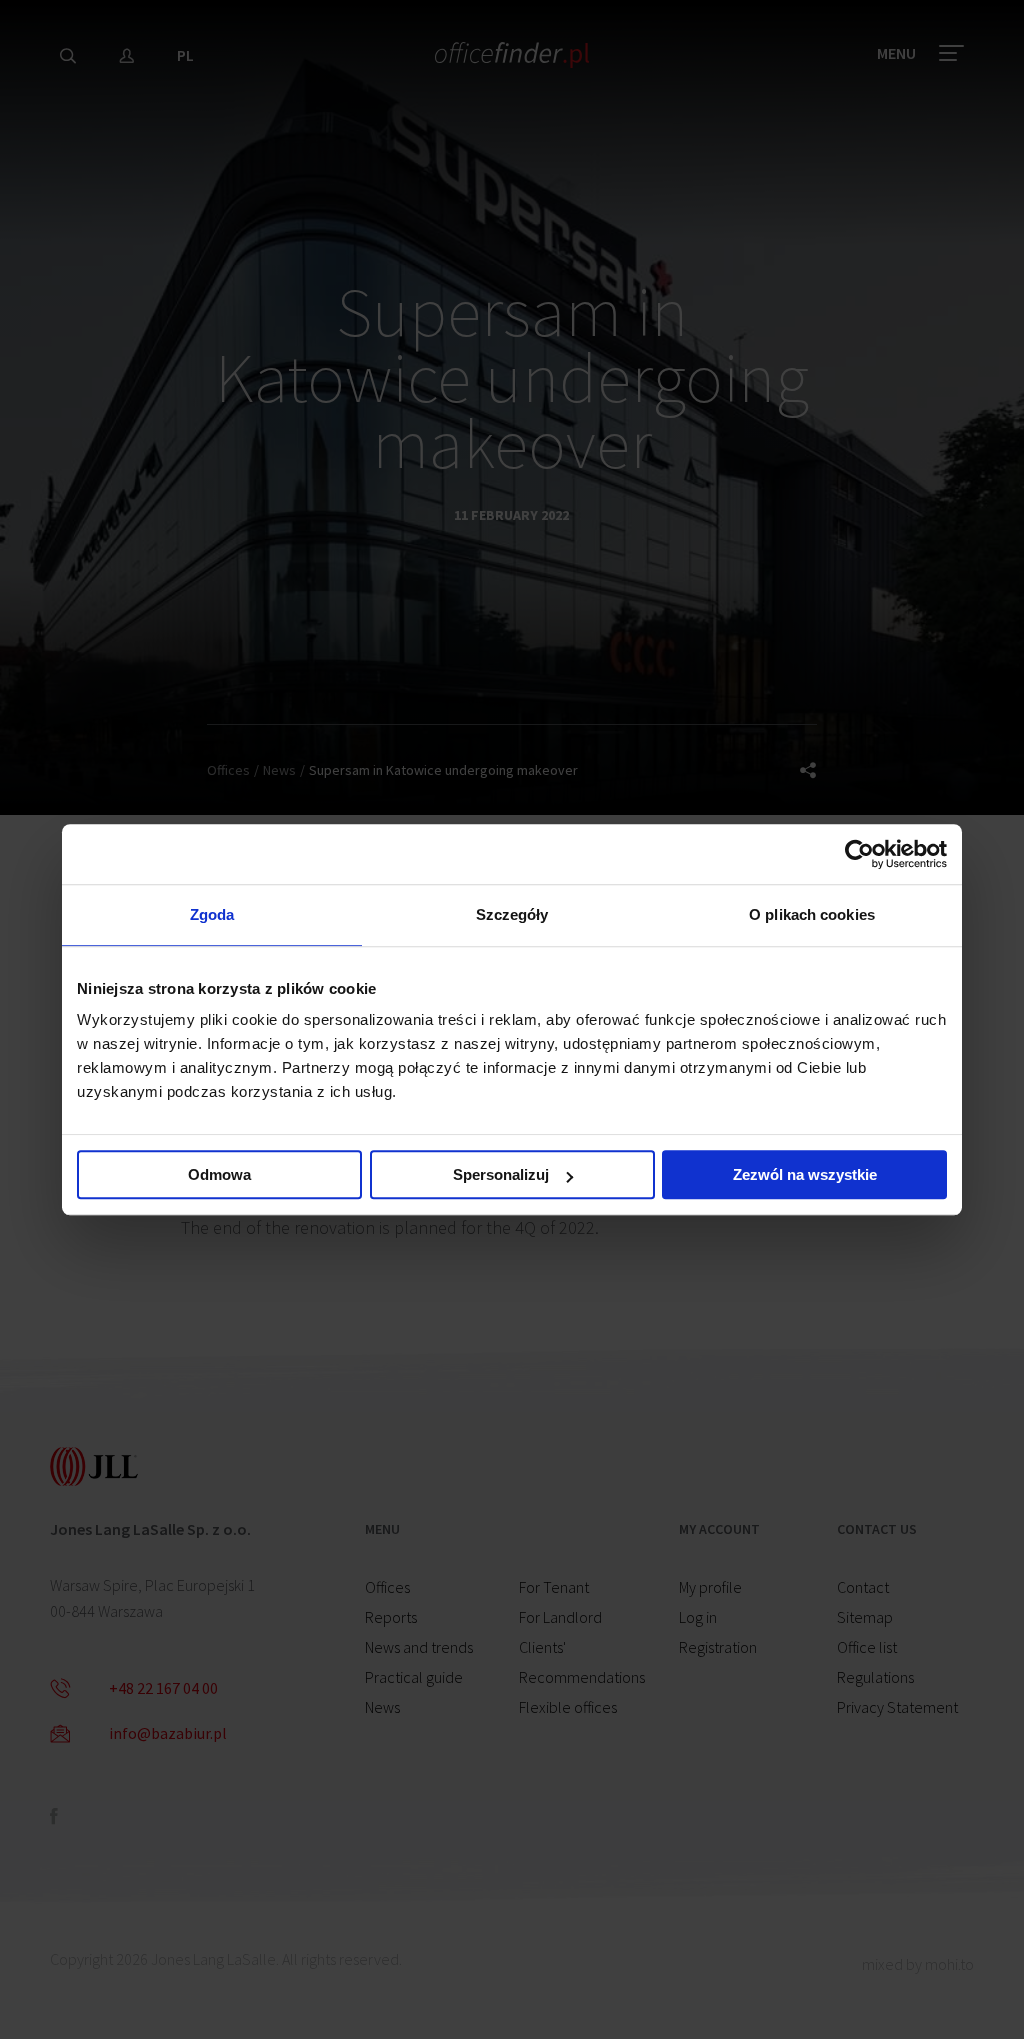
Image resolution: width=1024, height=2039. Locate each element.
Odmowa (219, 1174)
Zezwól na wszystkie (805, 1174)
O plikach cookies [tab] (812, 914)
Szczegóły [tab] (512, 914)
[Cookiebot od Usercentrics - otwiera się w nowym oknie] (859, 854)
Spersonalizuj (501, 1174)
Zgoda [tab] (212, 914)
